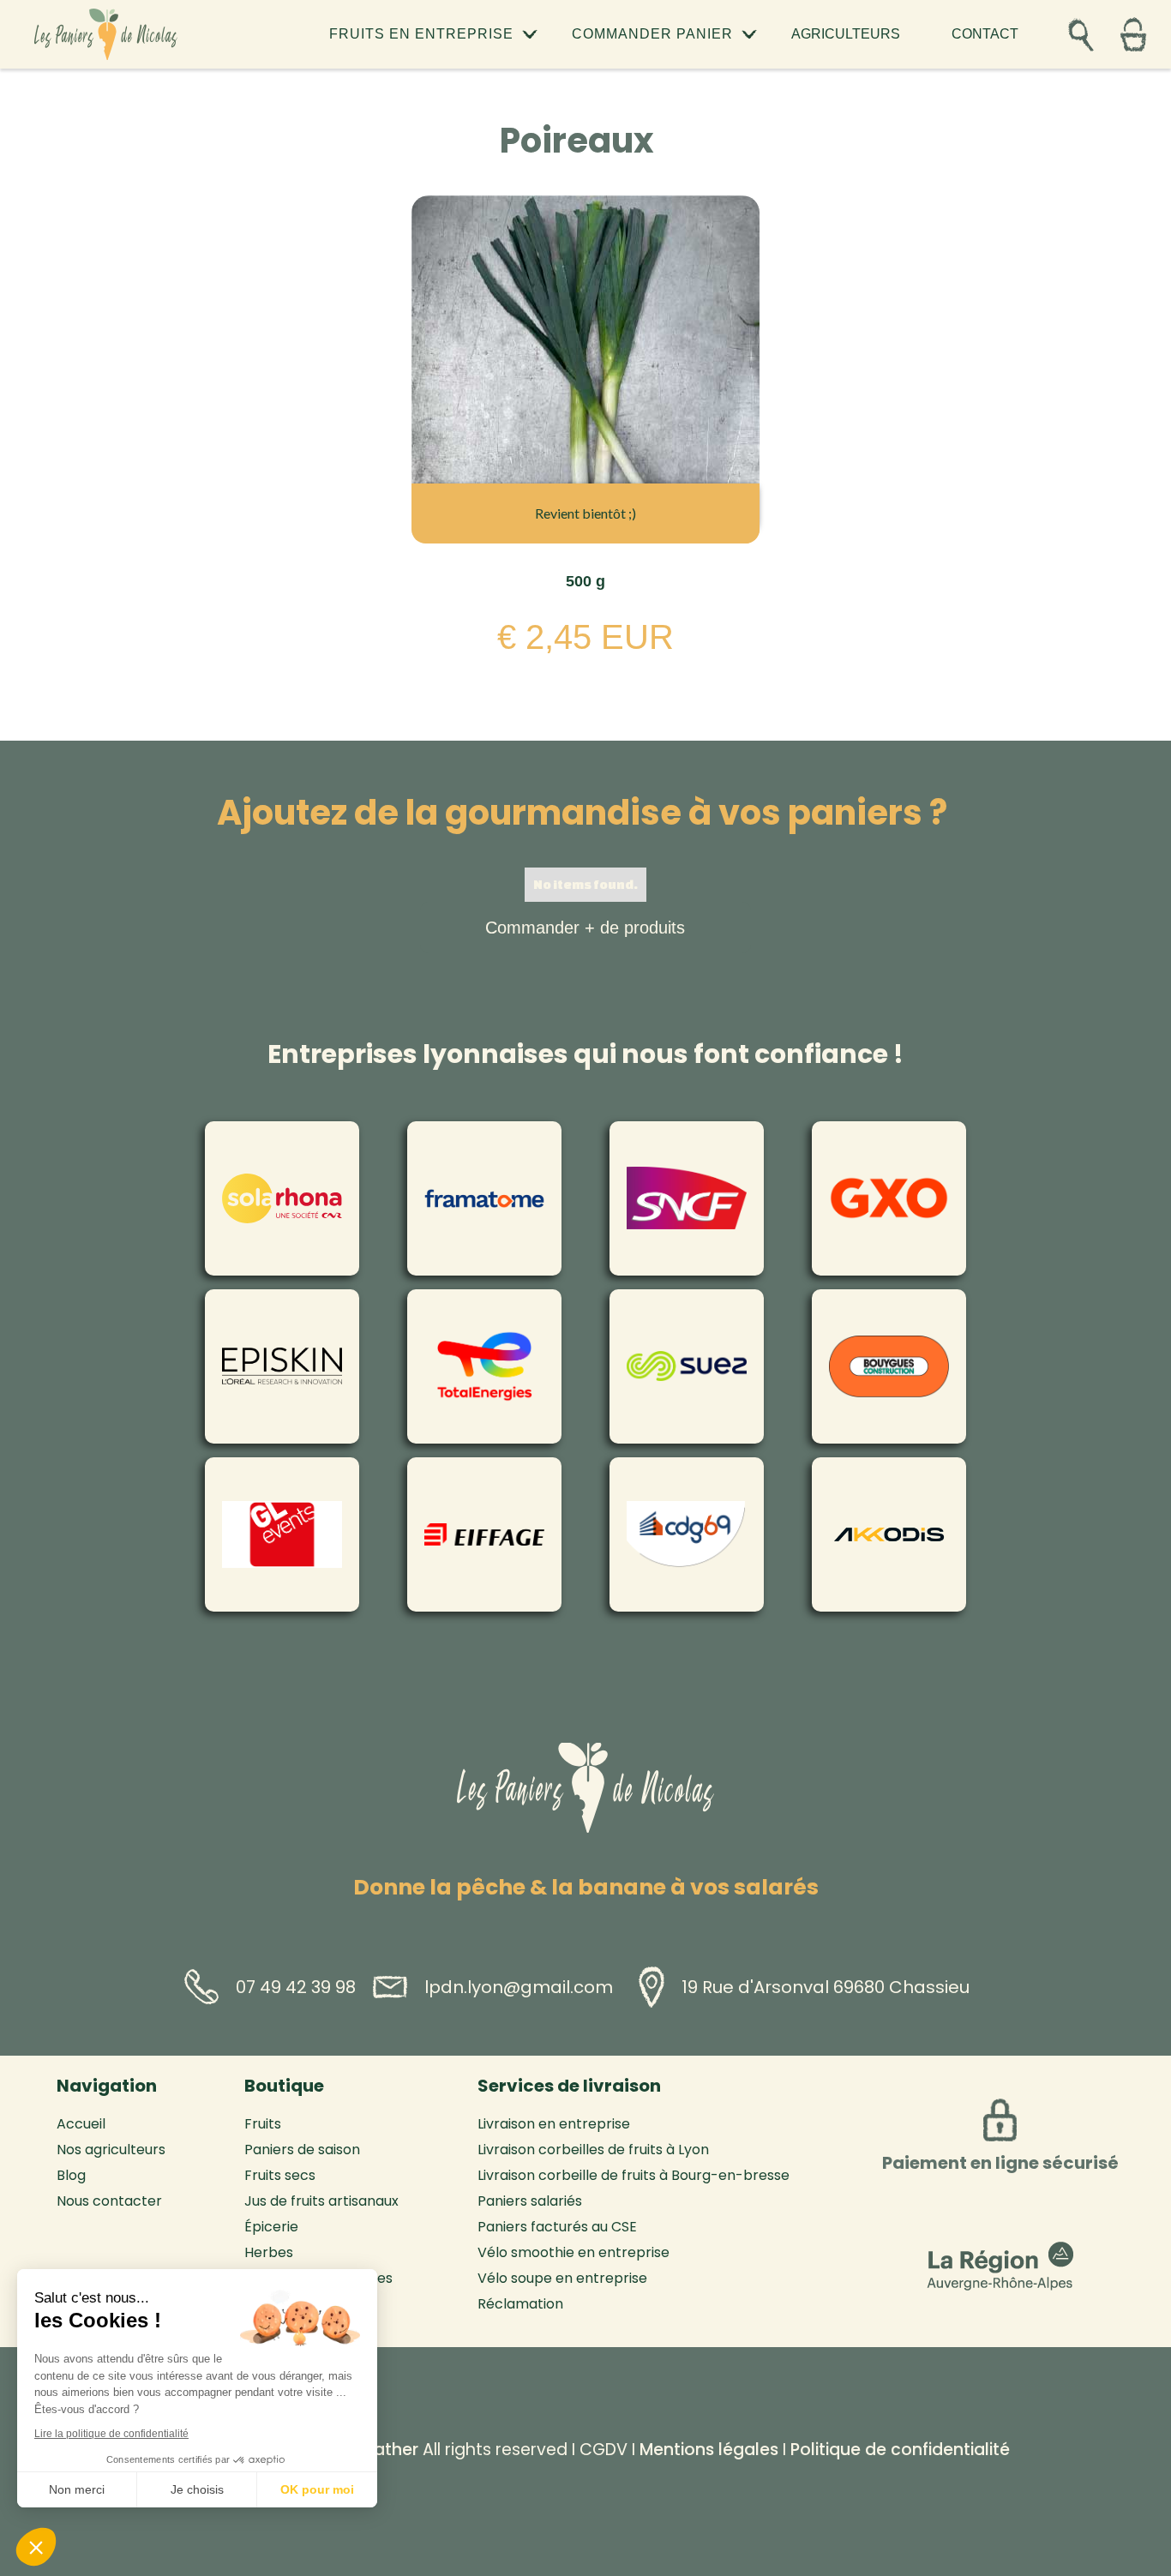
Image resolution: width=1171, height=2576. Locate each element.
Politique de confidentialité (900, 2450)
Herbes (269, 2253)
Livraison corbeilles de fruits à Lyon (593, 2150)
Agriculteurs (846, 34)
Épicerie (271, 2227)
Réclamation (520, 2304)
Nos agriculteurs (111, 2150)
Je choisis (197, 2489)
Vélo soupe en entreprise (562, 2279)
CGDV (604, 2450)
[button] (433, 34)
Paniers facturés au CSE (557, 2227)
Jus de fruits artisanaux (321, 2201)
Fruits (263, 2124)
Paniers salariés (530, 2201)
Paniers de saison (302, 2150)
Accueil (81, 2124)
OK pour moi (317, 2489)
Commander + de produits (585, 928)
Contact (985, 34)
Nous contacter (109, 2201)
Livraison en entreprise (554, 2124)
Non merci (77, 2489)
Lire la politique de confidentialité (111, 2434)
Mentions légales (709, 2450)
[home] (106, 34)
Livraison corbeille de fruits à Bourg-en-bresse (634, 2176)
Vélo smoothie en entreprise (573, 2253)
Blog (71, 2176)
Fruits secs (280, 2176)
